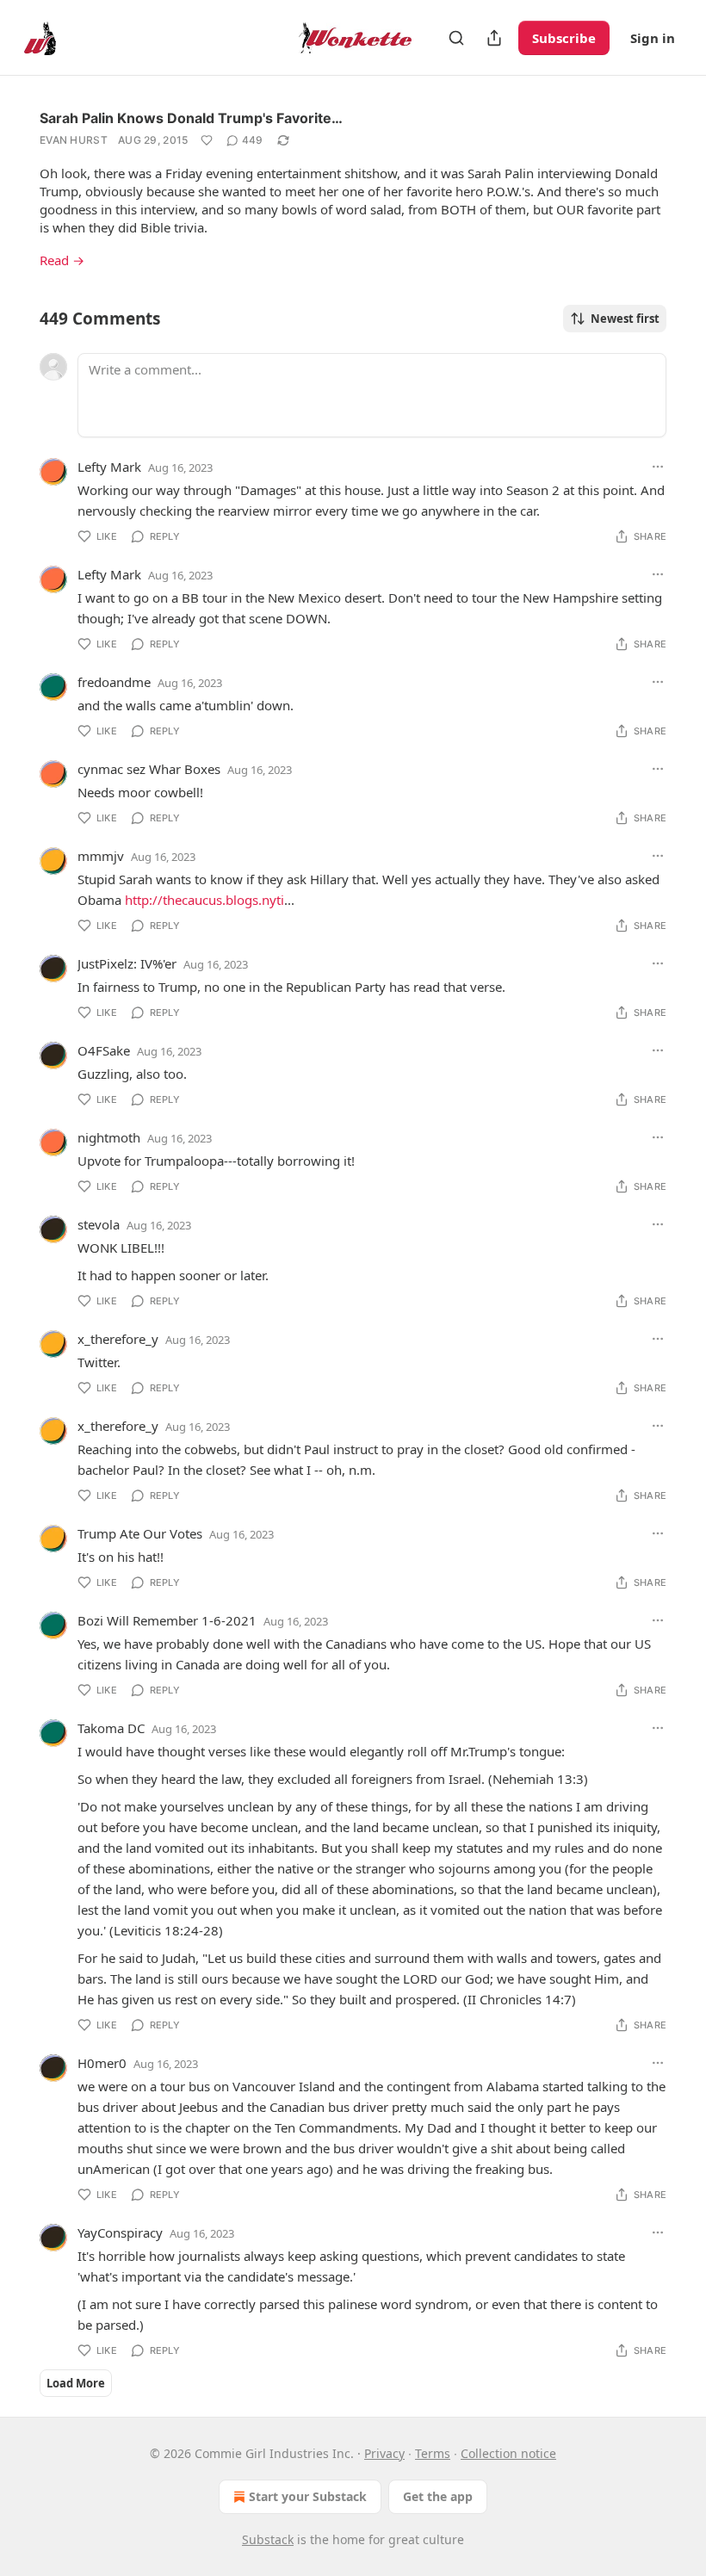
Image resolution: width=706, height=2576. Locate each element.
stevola (99, 1224)
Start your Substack (308, 2496)
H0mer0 (102, 2063)
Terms (433, 2453)
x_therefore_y (118, 1339)
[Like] (207, 140)
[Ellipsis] (658, 467)
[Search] (456, 38)
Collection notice (508, 2453)
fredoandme (114, 682)
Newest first (625, 319)
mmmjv (101, 856)
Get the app (438, 2496)
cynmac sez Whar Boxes (149, 769)
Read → (62, 260)
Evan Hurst (74, 140)
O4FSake (104, 1050)
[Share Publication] (494, 38)
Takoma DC (111, 1728)
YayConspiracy (120, 2232)
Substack (268, 2539)
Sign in (653, 38)
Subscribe (564, 38)
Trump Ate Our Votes (140, 1533)
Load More (76, 2383)
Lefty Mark (109, 467)
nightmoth (109, 1137)
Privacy (384, 2453)
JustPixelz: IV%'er (127, 963)
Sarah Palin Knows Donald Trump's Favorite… (191, 118)
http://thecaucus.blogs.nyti (204, 900)
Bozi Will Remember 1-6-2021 (167, 1620)
